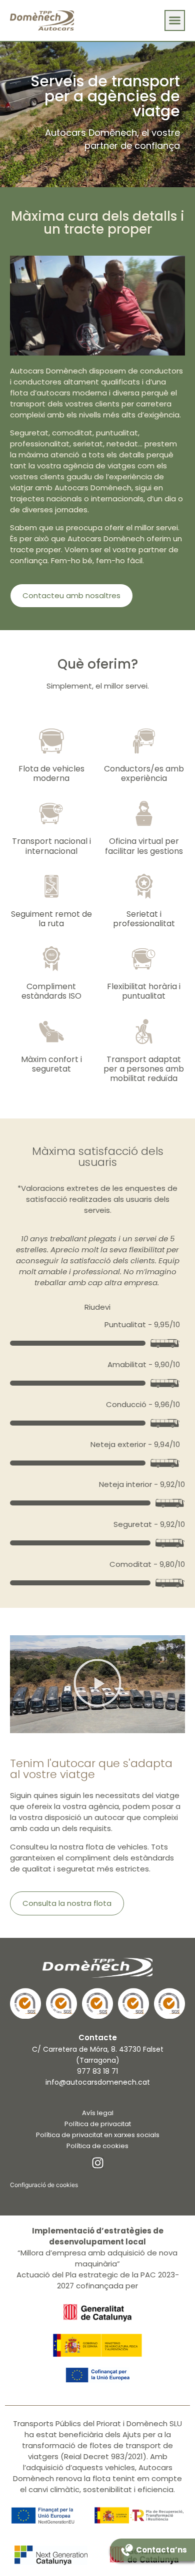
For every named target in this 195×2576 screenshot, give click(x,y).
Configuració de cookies (44, 2185)
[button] (175, 20)
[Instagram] (98, 2163)
